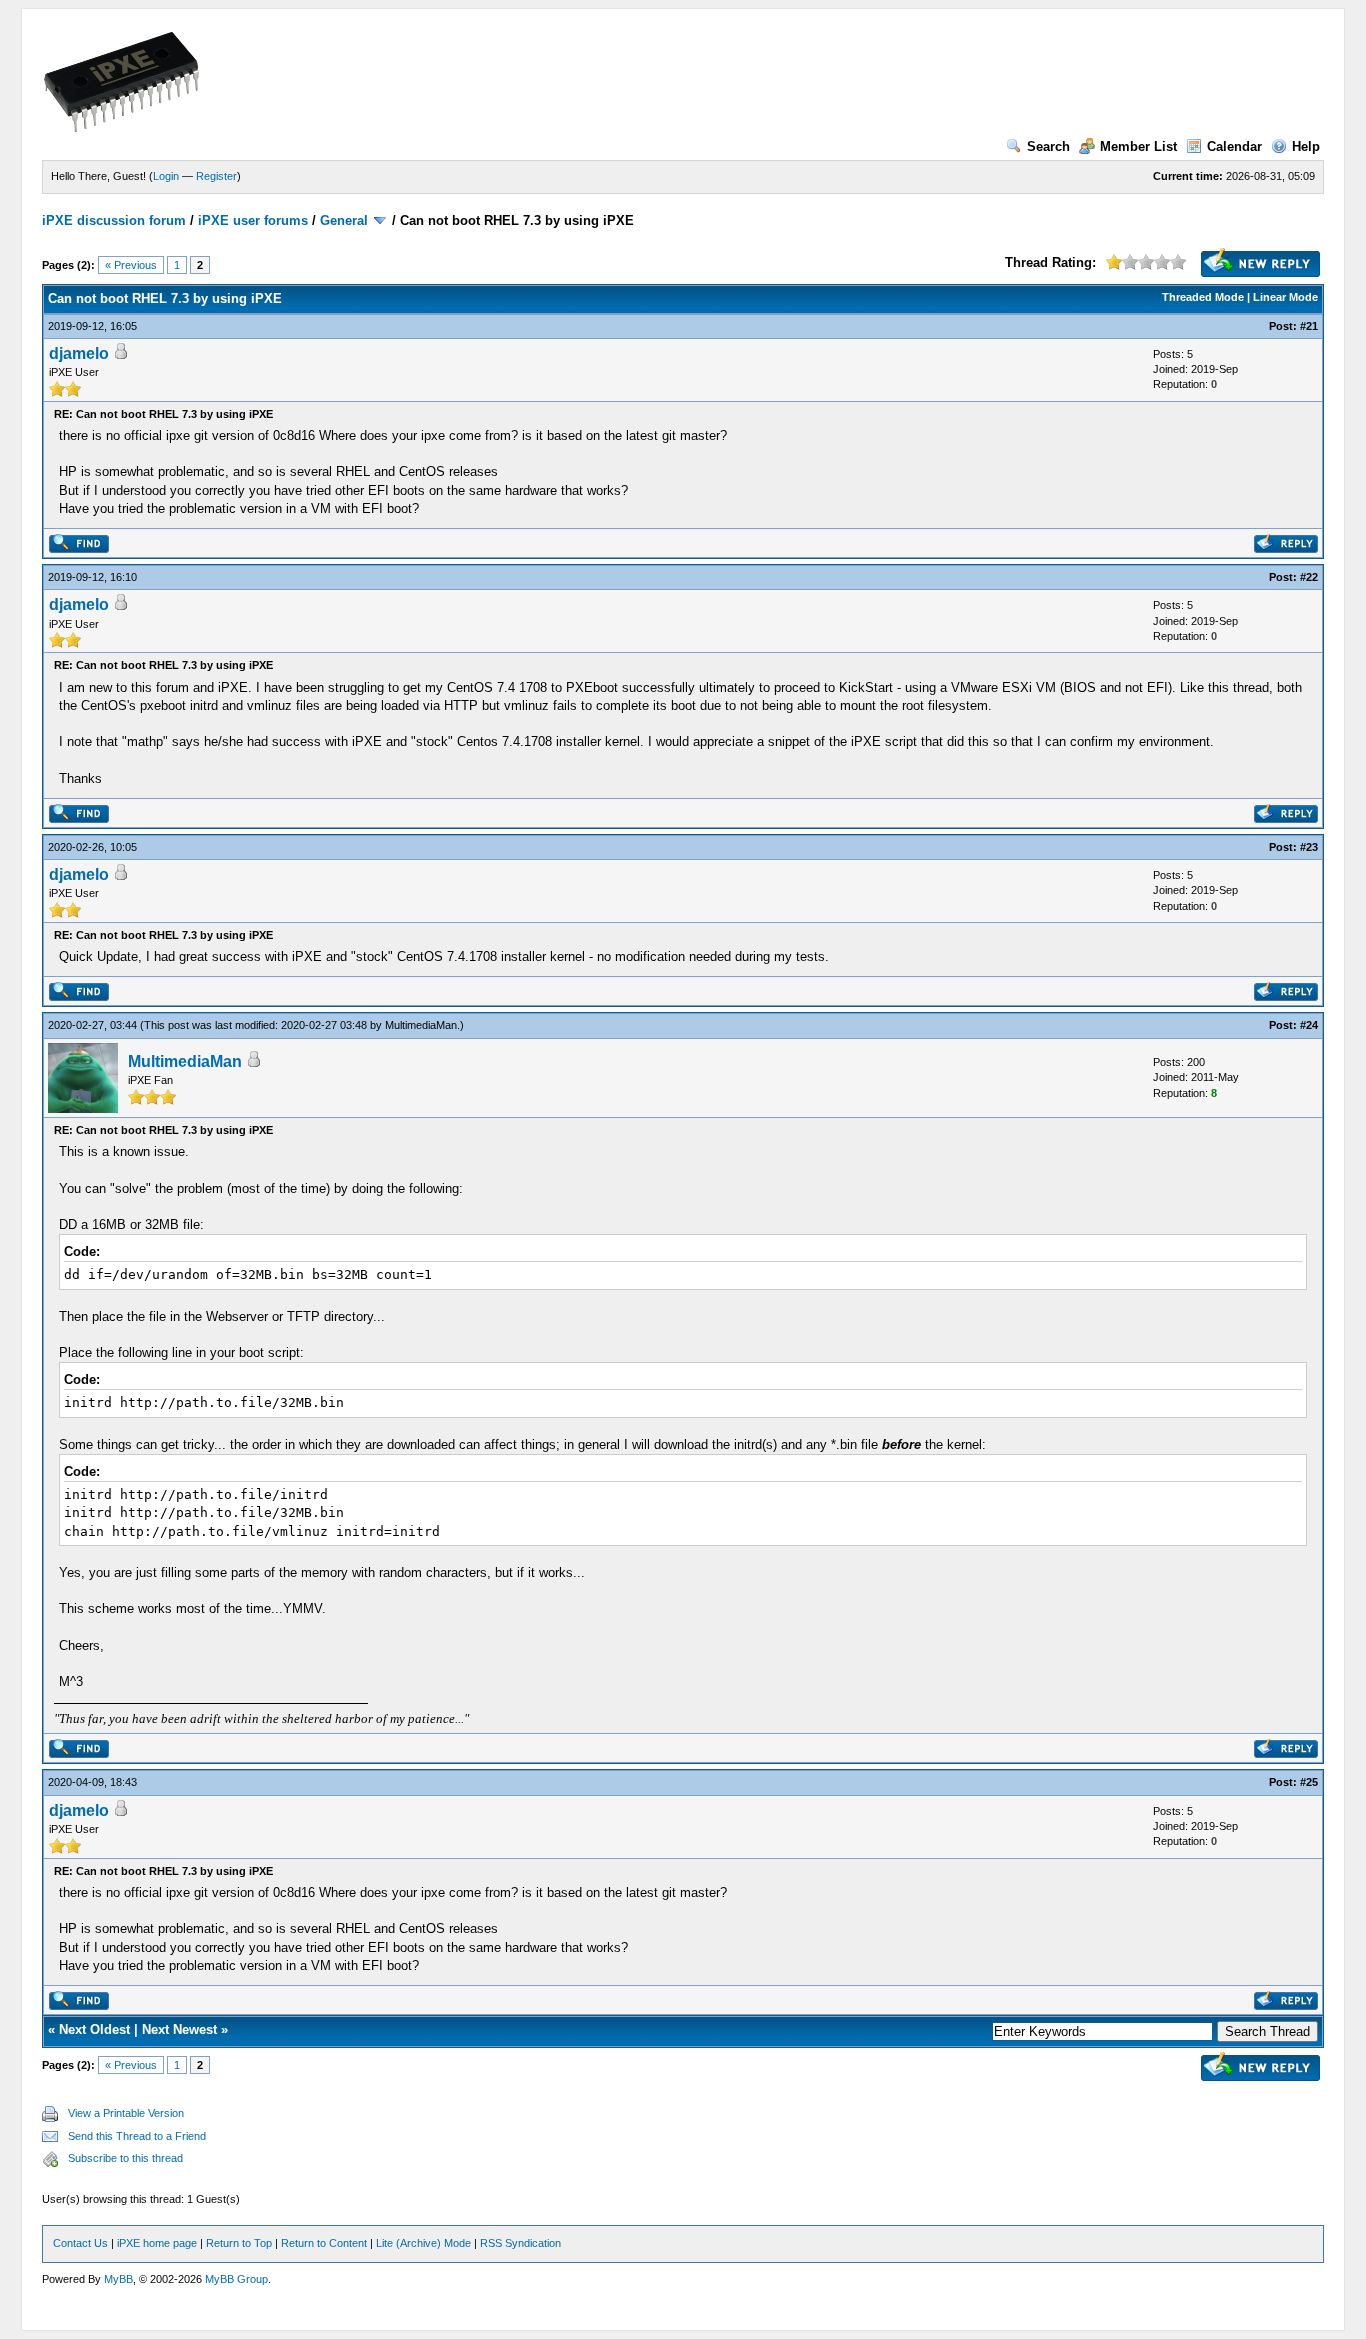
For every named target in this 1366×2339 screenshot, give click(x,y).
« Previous (131, 265)
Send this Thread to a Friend (137, 2136)
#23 (1309, 847)
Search (1048, 146)
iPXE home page (157, 2243)
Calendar (1234, 146)
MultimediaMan (421, 1025)
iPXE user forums (253, 220)
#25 (1309, 1782)
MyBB (118, 2279)
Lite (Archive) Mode (423, 2243)
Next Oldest (94, 2029)
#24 (1309, 1025)
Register (216, 176)
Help (1306, 146)
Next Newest (179, 2029)
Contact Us (80, 2243)
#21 (1309, 326)
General (344, 220)
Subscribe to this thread (125, 2158)
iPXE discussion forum (114, 220)
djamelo (79, 353)
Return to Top (239, 2243)
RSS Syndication (520, 2243)
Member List (1138, 146)
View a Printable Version (126, 2113)
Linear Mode (1285, 297)
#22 (1309, 577)
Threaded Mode (1203, 297)
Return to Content (324, 2243)
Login (166, 176)
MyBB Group (236, 2279)
